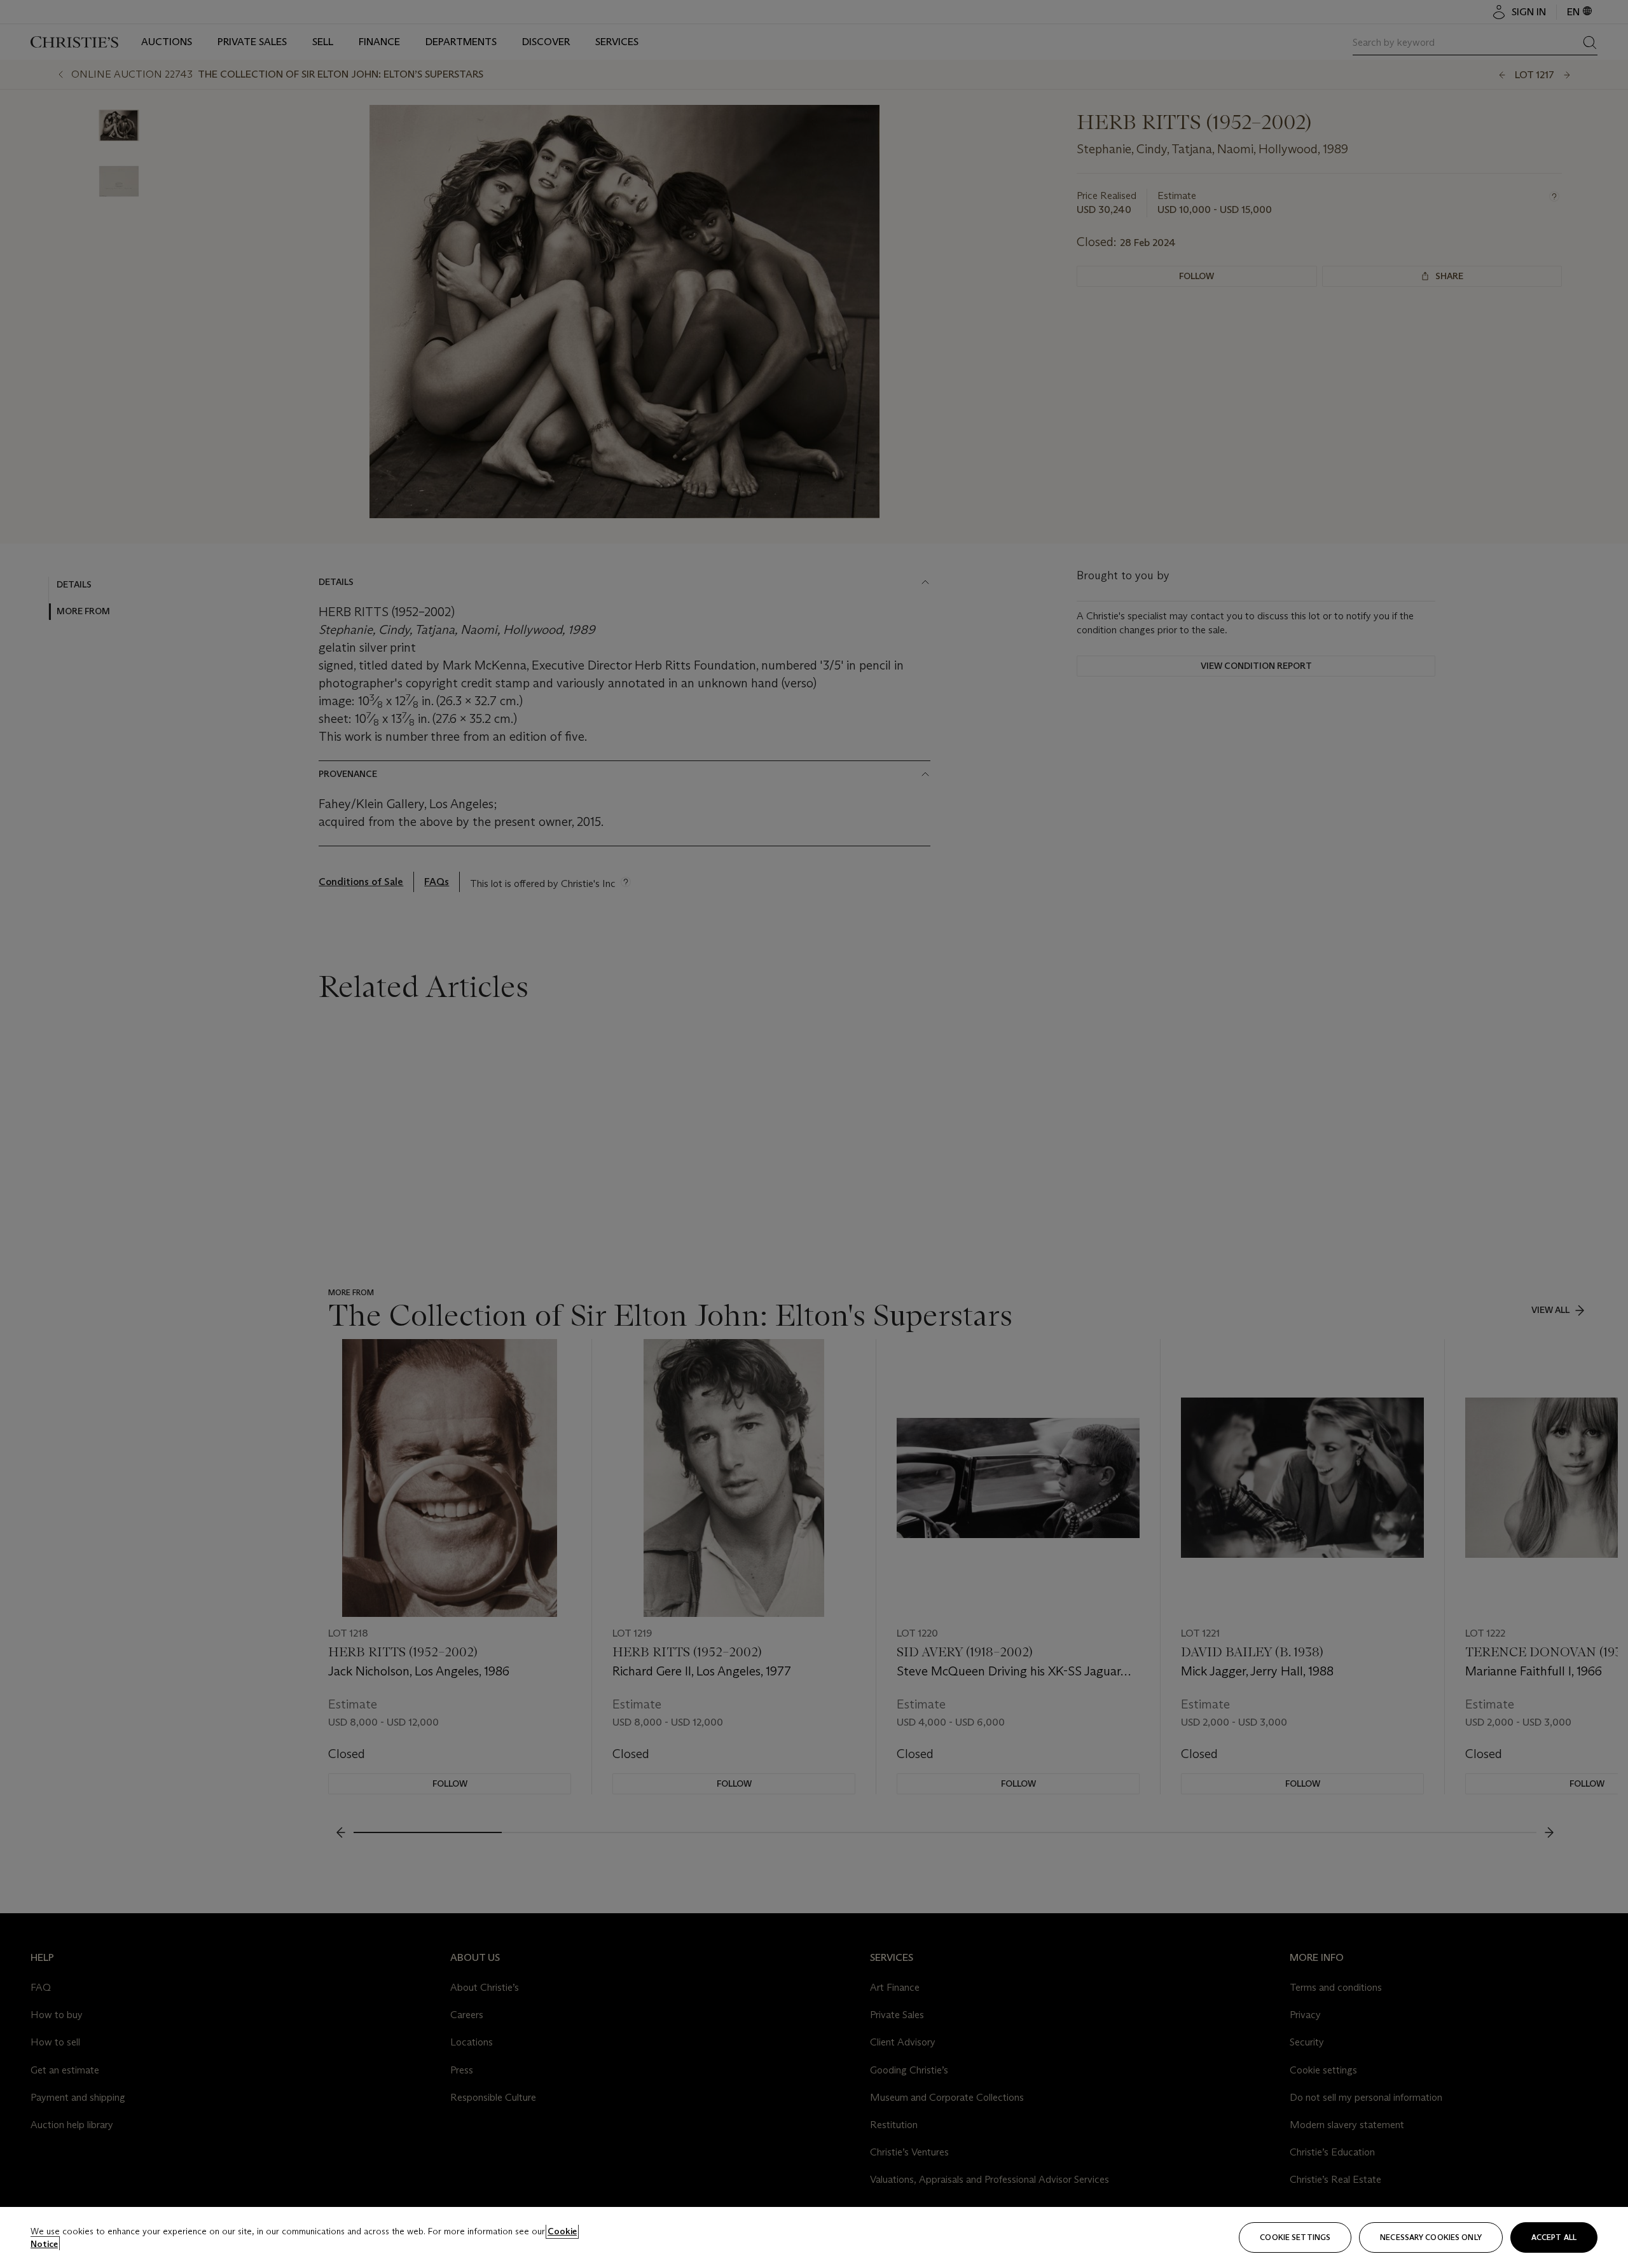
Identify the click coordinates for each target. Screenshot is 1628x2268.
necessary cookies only (1431, 2237)
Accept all (1554, 2237)
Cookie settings (1295, 2237)
